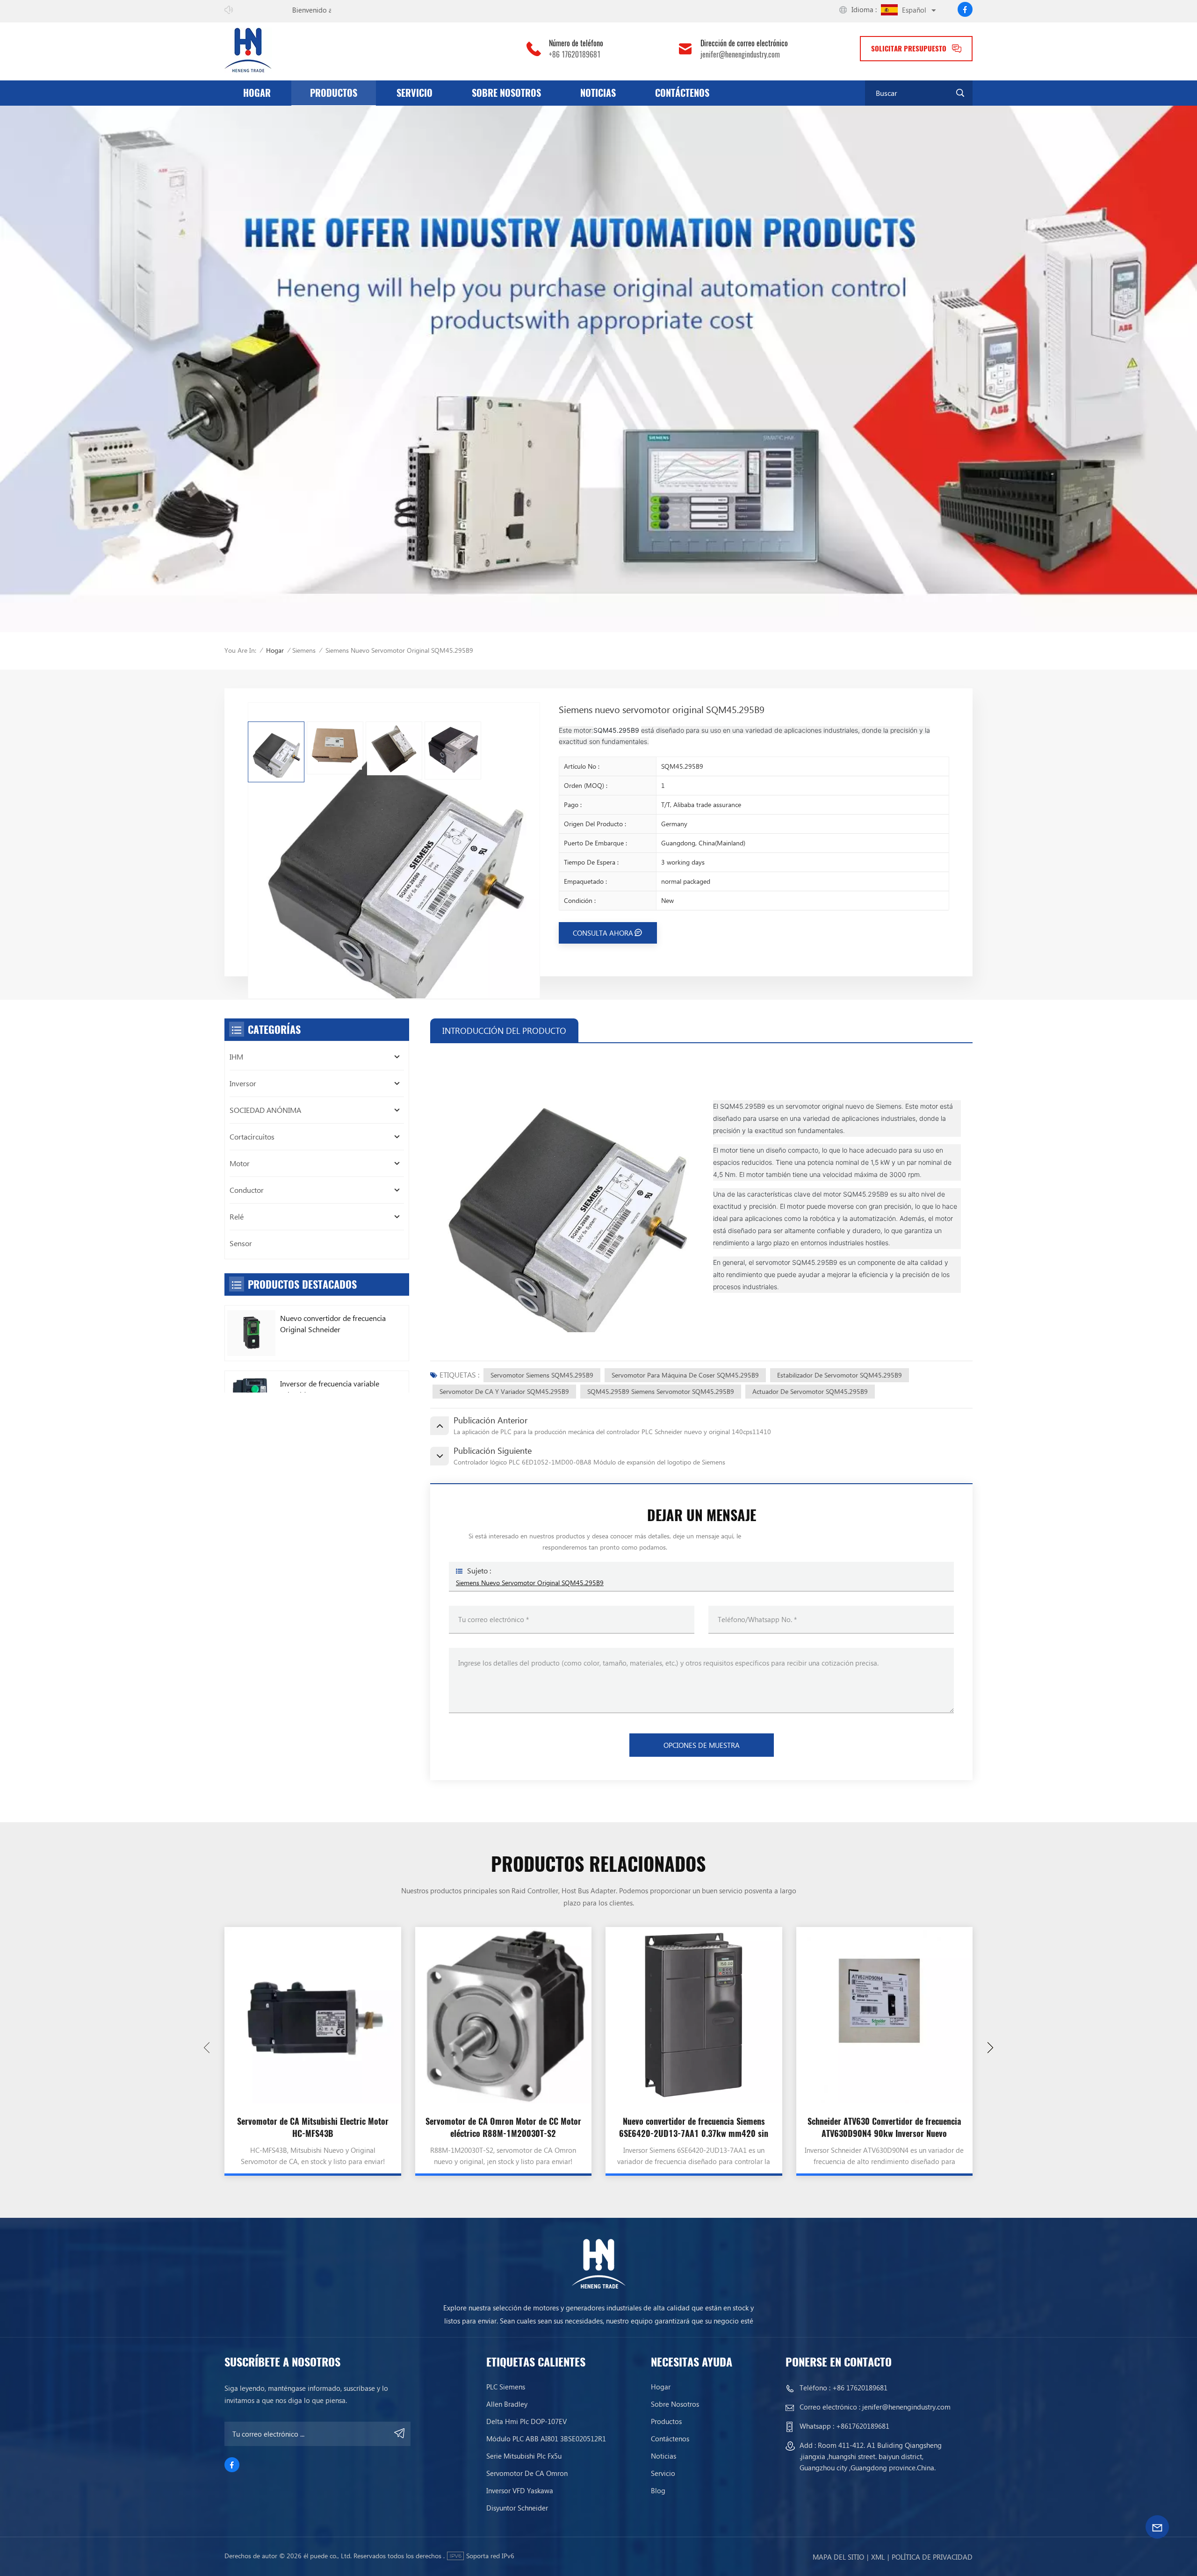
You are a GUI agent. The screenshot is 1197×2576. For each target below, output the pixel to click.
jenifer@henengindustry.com (740, 55)
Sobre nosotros (506, 93)
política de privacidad (932, 2557)
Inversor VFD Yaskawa (520, 2490)
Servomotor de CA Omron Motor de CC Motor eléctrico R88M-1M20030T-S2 (503, 2127)
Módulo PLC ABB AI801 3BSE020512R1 (546, 2439)
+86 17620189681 (575, 55)
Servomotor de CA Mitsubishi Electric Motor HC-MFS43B (313, 2127)
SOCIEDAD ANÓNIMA (265, 1110)
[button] (990, 2048)
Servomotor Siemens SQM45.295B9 (542, 1375)
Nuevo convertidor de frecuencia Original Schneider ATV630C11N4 (333, 1324)
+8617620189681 (863, 2426)
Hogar (257, 93)
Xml (878, 2557)
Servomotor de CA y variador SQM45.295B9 (504, 1391)
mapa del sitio (838, 2557)
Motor (240, 1163)
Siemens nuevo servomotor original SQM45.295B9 (530, 1583)
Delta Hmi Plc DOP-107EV (526, 2421)
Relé (237, 1216)
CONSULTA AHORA (603, 933)
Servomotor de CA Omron (527, 2473)
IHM (236, 1057)
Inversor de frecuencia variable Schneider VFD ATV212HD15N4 (332, 1389)
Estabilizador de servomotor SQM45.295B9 (840, 1375)
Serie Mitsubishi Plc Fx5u (524, 2456)
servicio (415, 93)
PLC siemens (506, 2387)
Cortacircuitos (252, 1136)
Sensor (241, 1243)
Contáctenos (682, 93)
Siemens (304, 650)
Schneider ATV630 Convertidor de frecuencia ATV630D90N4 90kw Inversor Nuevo (884, 2127)
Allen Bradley (507, 2404)
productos (334, 93)
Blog (658, 2490)
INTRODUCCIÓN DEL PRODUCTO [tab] (504, 1030)
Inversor (243, 1083)
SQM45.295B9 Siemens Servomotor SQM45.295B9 (661, 1391)
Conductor (247, 1190)
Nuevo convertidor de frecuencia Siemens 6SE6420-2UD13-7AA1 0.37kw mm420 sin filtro (694, 2128)
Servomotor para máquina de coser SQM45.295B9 (685, 1375)
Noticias (598, 93)
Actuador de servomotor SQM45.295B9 (810, 1391)
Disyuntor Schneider (517, 2508)
